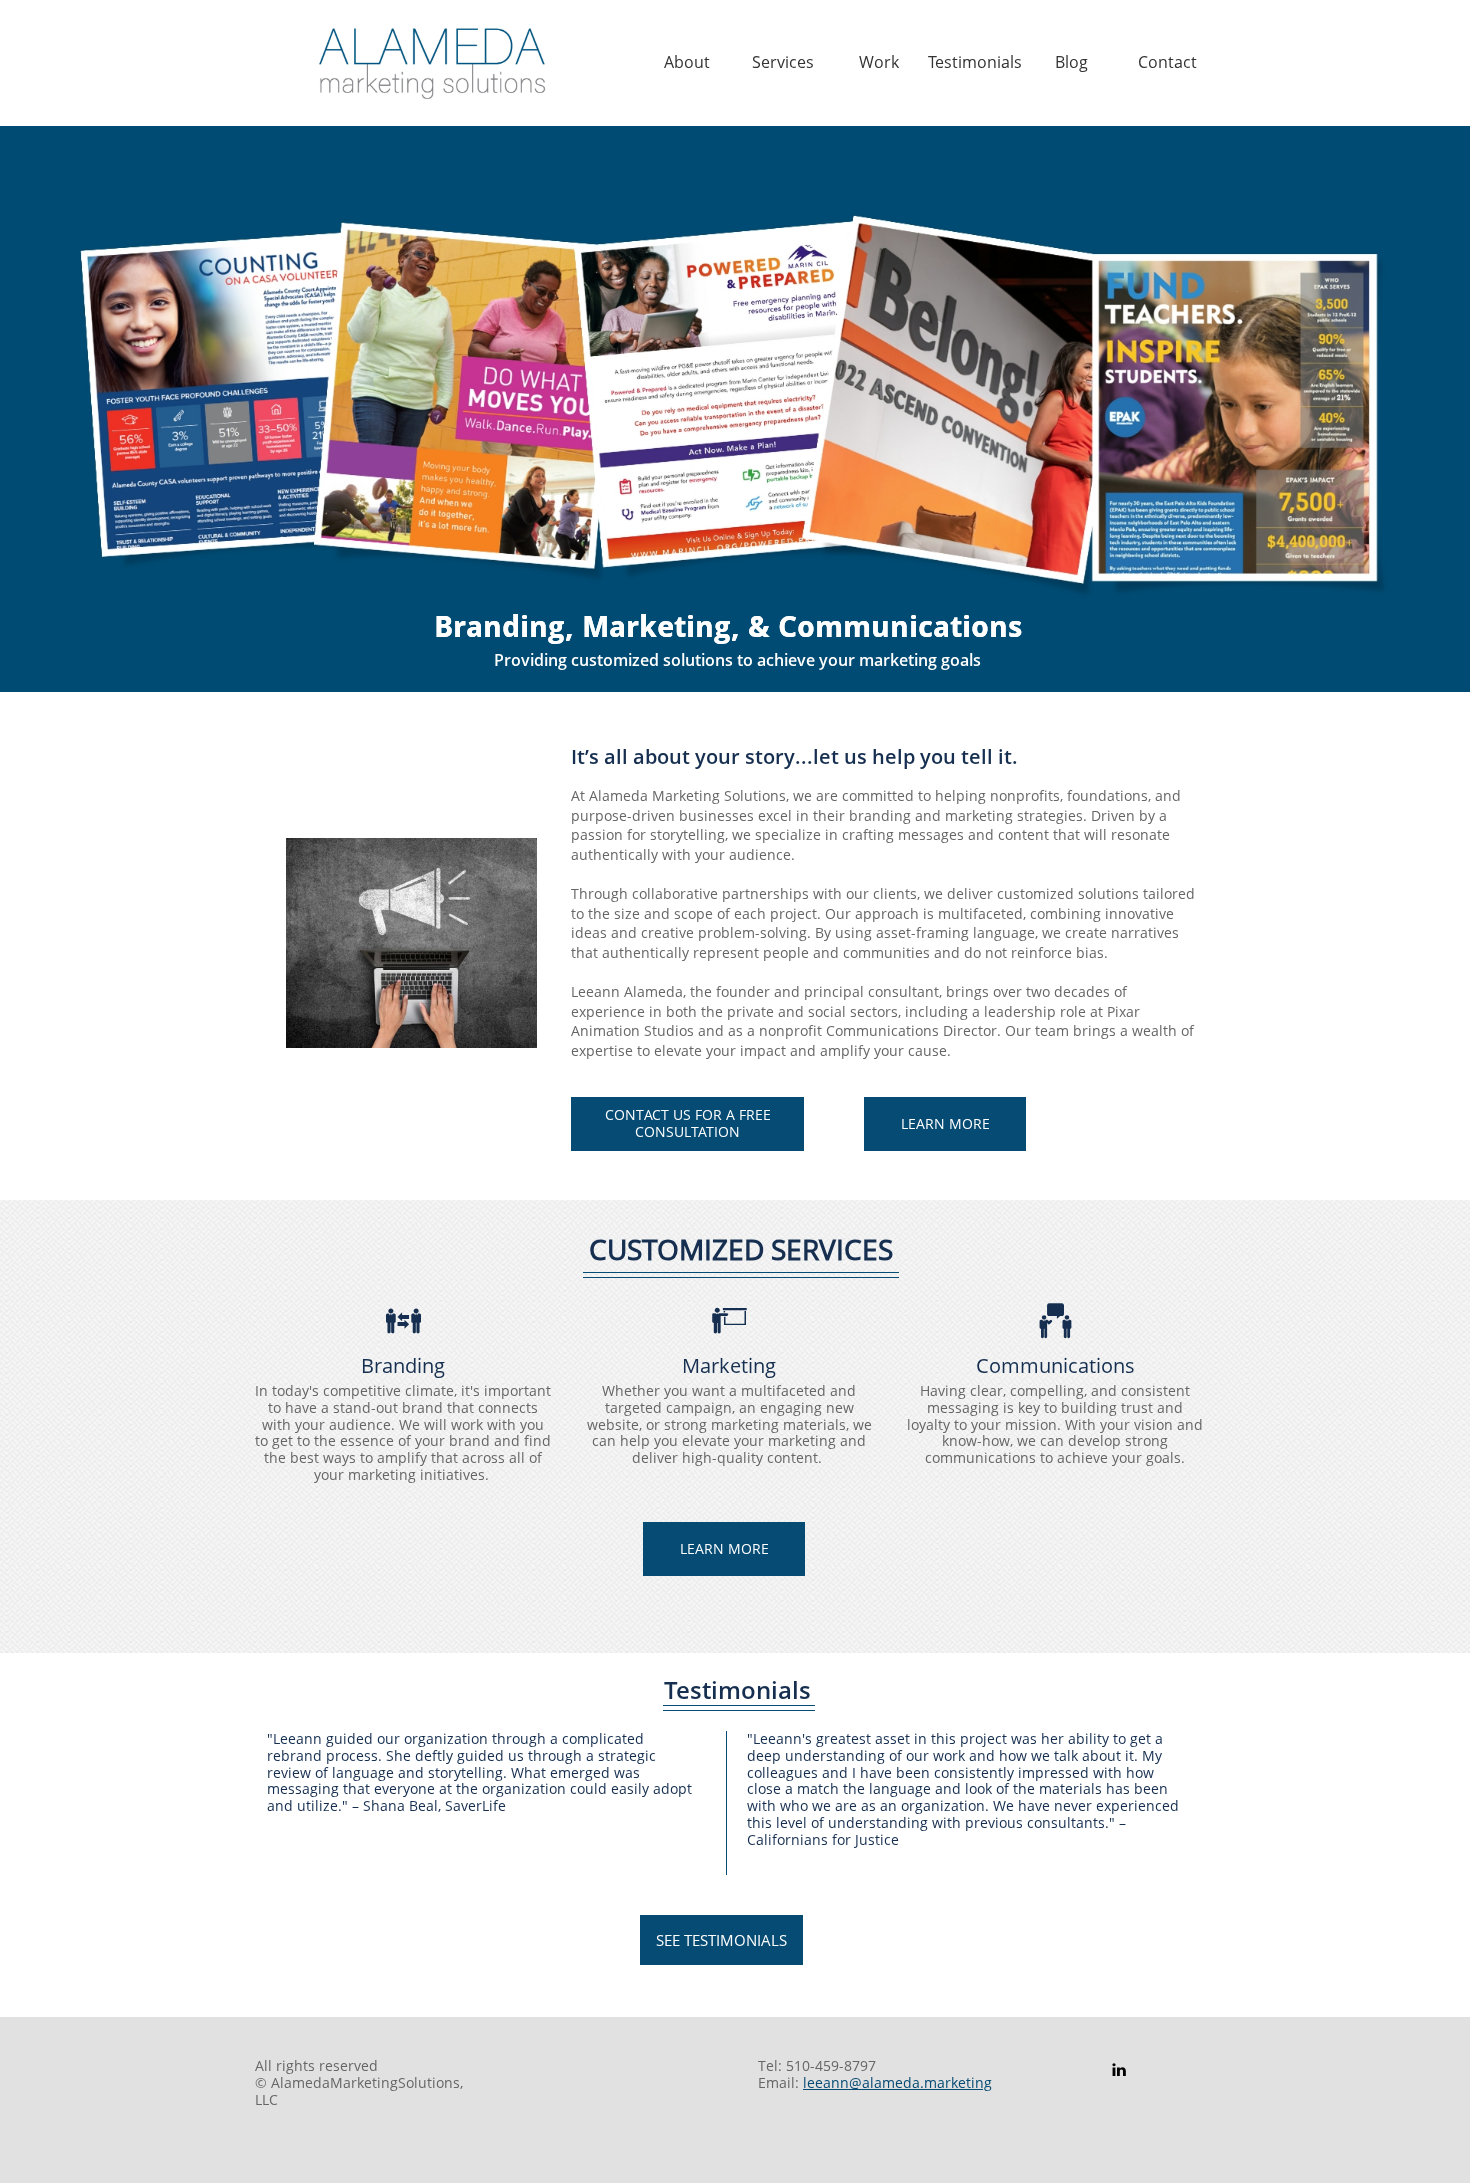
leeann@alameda (861, 2082)
